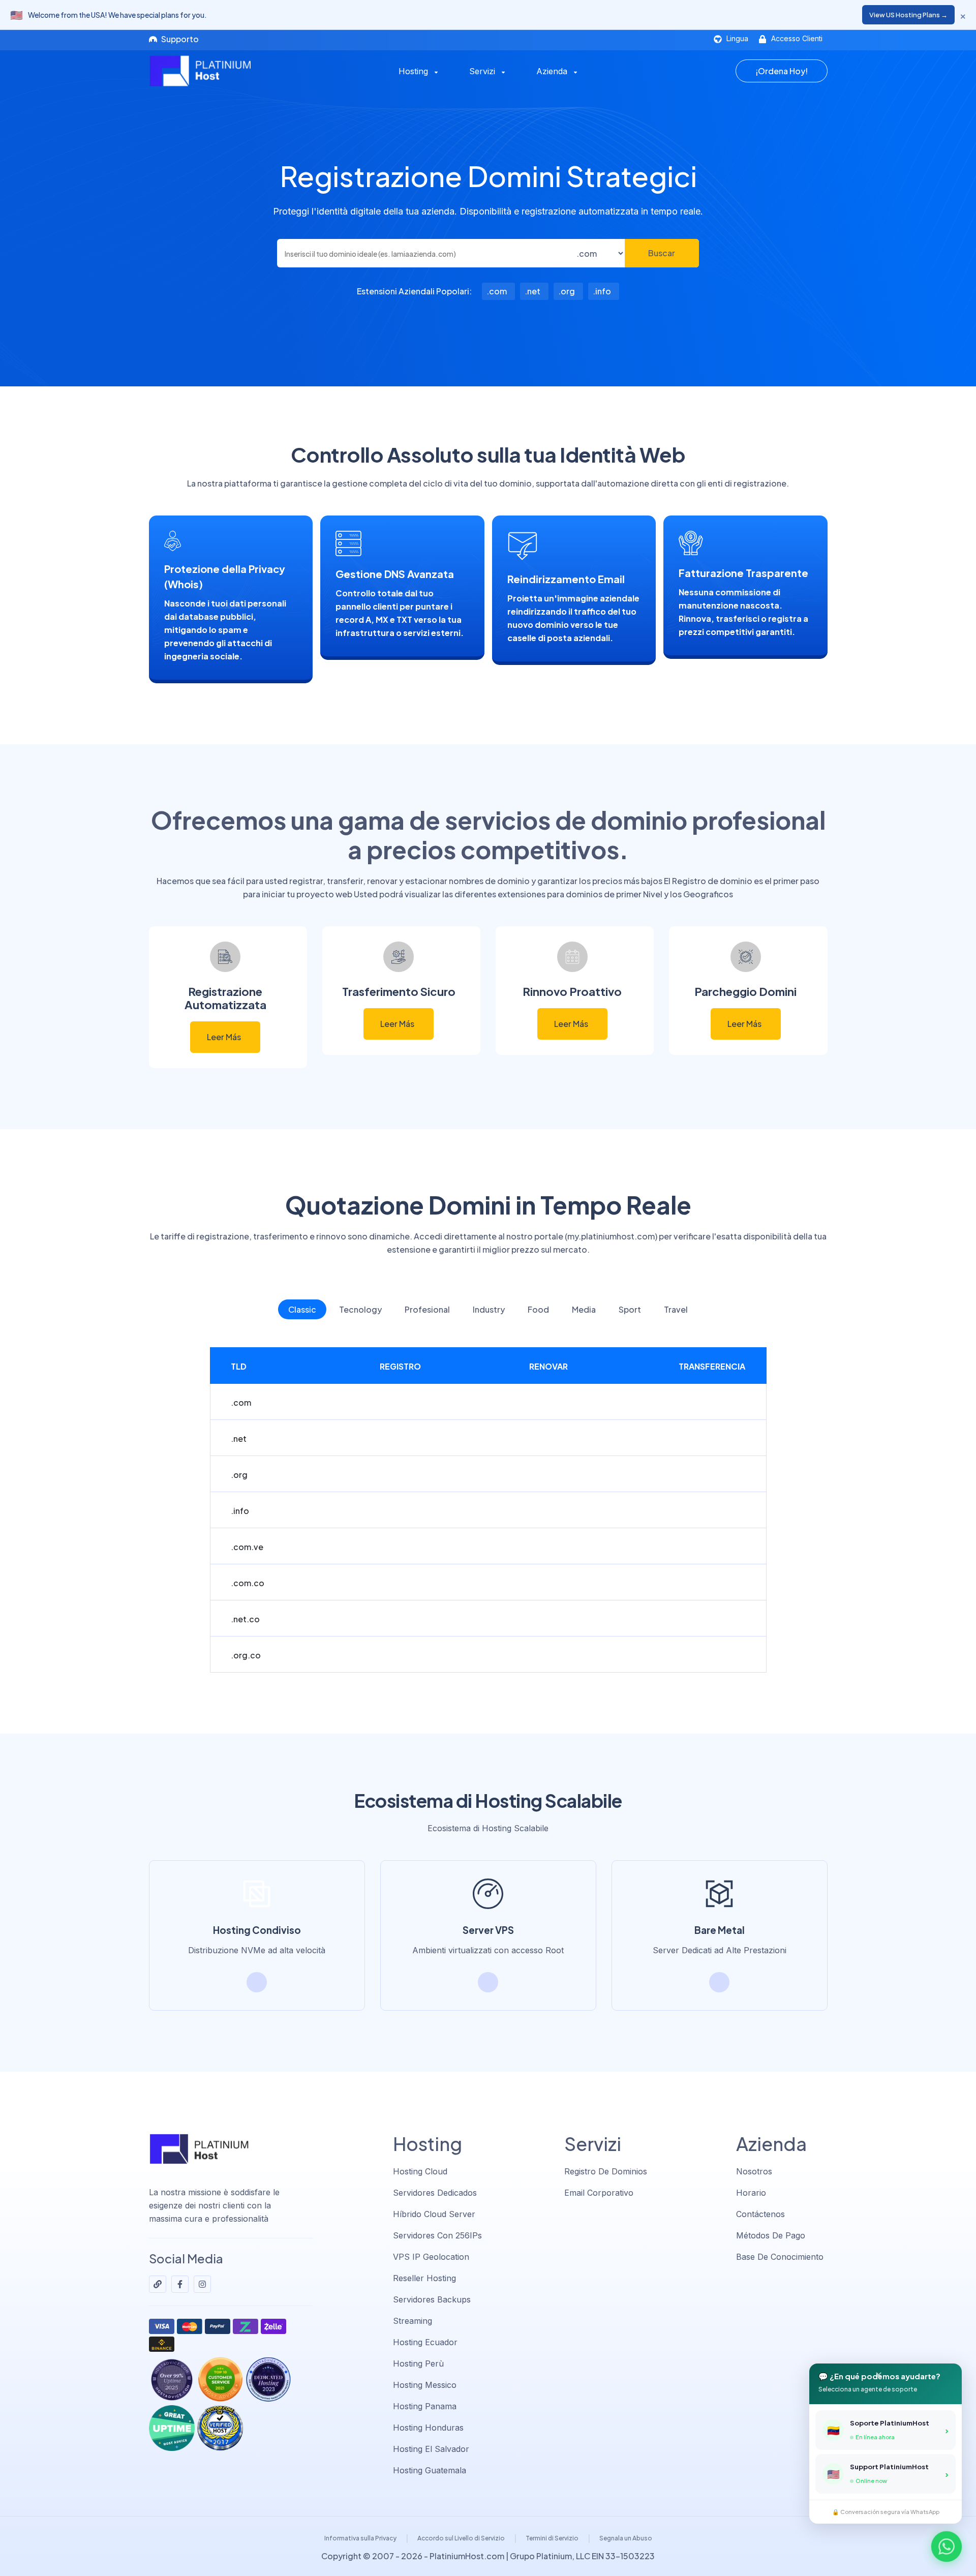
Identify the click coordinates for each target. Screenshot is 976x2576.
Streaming (413, 2321)
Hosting (415, 71)
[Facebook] (180, 2284)
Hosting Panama (425, 2406)
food (538, 1309)
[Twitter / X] (158, 2284)
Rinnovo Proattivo (572, 991)
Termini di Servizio (552, 2538)
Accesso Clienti (796, 38)
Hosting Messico (425, 2385)
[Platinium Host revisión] (220, 2428)
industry (489, 1309)
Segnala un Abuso (626, 2538)
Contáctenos (760, 2214)
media (584, 1309)
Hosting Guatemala (430, 2470)
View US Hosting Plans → (908, 15)
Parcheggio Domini (745, 991)
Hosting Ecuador (425, 2342)
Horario (751, 2193)
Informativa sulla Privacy (360, 2538)
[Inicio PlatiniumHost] (217, 71)
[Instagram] (202, 2284)
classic (302, 1309)
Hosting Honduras (428, 2428)
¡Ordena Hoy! (782, 71)
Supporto (179, 39)
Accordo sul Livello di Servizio (461, 2538)
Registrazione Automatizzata (225, 998)
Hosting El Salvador (431, 2449)
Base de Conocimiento (780, 2257)
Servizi (483, 71)
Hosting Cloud (420, 2171)
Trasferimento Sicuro (399, 991)
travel (676, 1309)
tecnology (360, 1309)
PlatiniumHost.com (467, 2556)
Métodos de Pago (771, 2235)
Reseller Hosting (424, 2278)
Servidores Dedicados (435, 2193)
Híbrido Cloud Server (434, 2214)
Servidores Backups (432, 2299)
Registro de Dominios (606, 2171)
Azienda (553, 71)
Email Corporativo (599, 2193)
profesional (427, 1309)
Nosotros (754, 2171)
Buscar (662, 253)
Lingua (736, 38)
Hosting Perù (418, 2363)
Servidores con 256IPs (437, 2235)
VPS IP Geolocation (431, 2257)
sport (630, 1309)
